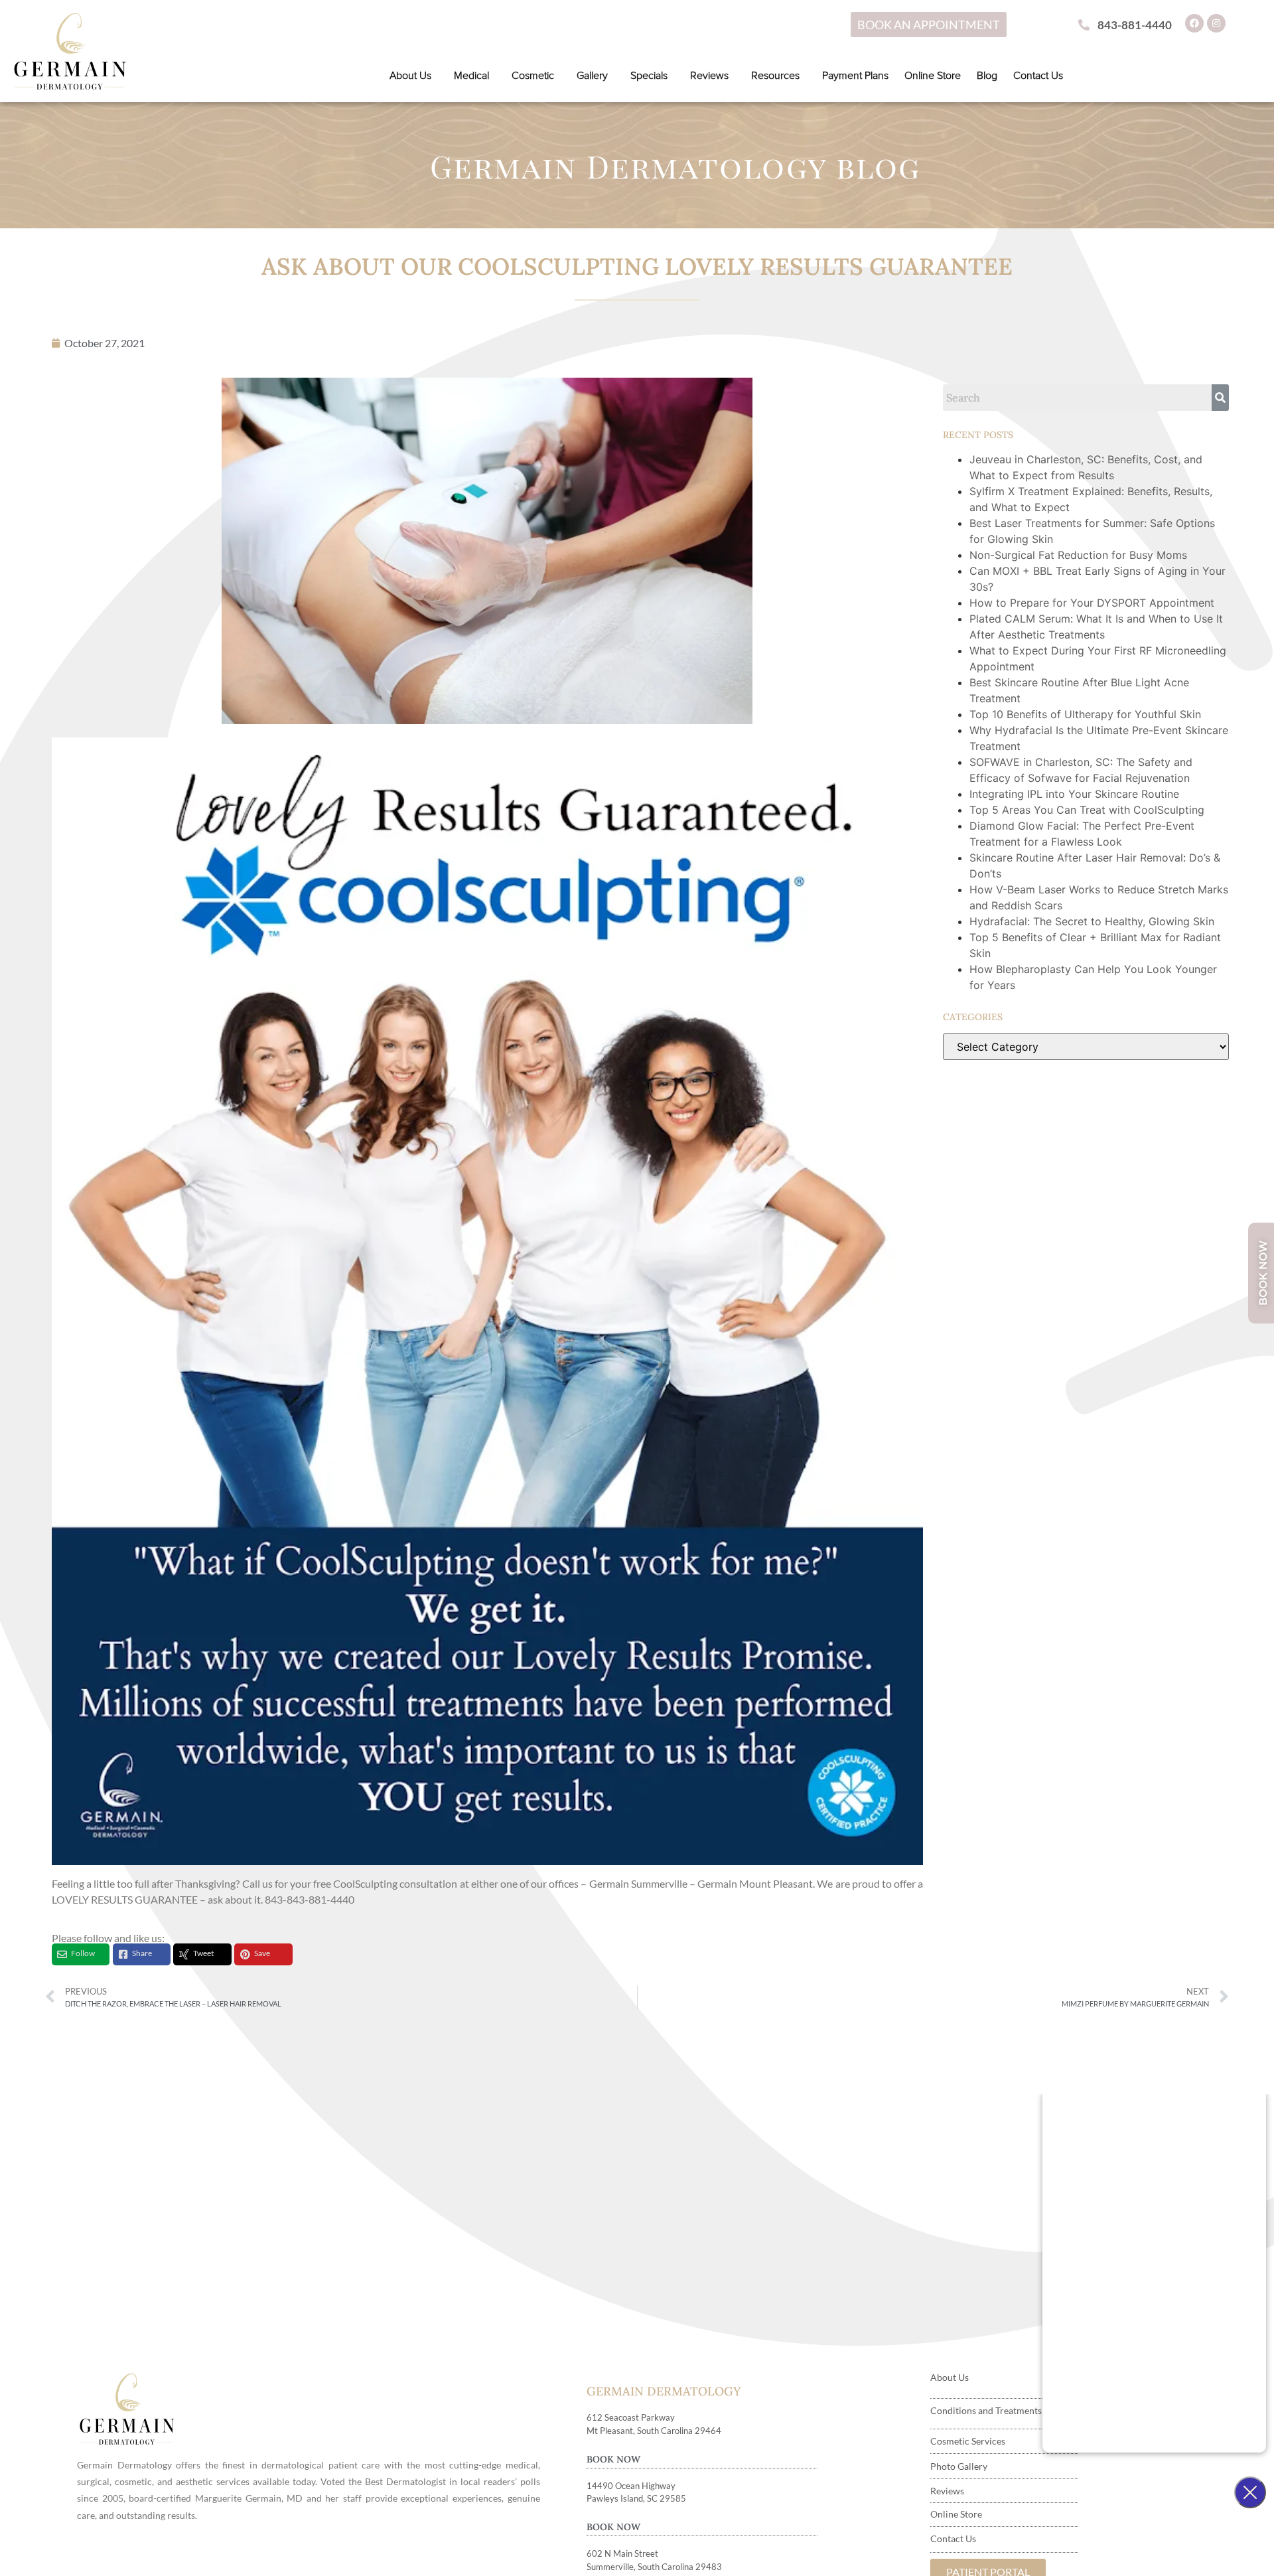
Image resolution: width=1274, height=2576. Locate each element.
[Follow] (62, 1954)
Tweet (203, 1953)
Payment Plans (855, 76)
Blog (987, 76)
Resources (775, 76)
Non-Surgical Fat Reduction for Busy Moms (1080, 555)
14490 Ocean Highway (631, 2486)
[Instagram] (1216, 23)
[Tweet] (184, 1954)
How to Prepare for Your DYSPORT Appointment (1092, 603)
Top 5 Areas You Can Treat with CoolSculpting (1087, 810)
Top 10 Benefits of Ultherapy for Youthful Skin (1085, 714)
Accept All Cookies (1073, 2551)
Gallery (592, 76)
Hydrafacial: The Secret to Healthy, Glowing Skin (1092, 921)
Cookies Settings (876, 2551)
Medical (471, 76)
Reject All (972, 2551)
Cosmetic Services (968, 2441)
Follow (83, 1953)
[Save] (245, 1954)
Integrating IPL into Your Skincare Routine (1074, 794)
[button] (414, 76)
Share (142, 1953)
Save (262, 1953)
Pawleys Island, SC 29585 (636, 2498)
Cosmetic (533, 76)
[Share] (123, 1954)
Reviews (709, 76)
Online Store (933, 76)
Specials (649, 76)
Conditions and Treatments (986, 2410)
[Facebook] (1194, 23)
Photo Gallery (959, 2466)
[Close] (1253, 2551)
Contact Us (1038, 76)
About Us (410, 76)
